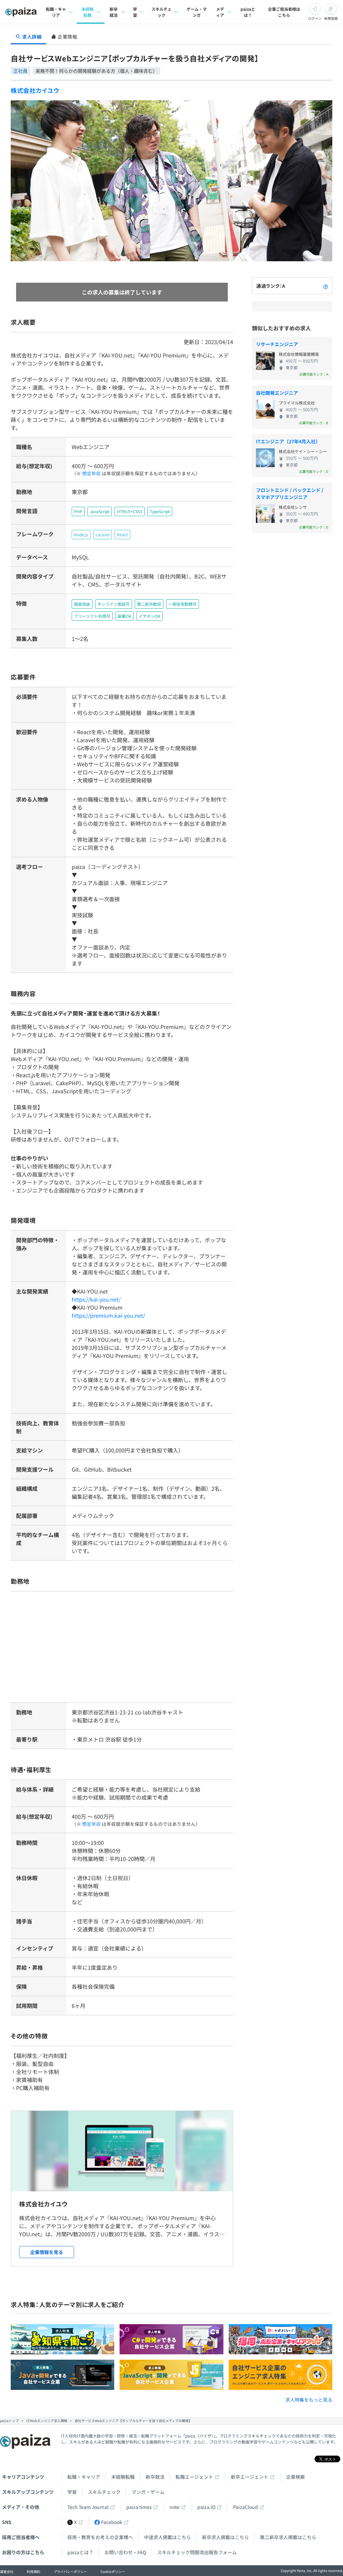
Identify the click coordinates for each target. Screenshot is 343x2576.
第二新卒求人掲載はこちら (288, 2537)
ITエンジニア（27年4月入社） (288, 441)
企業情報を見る (47, 2252)
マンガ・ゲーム (148, 2492)
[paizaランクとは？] (326, 286)
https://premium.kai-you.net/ (108, 1315)
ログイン (315, 18)
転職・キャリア (56, 12)
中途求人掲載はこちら (167, 2537)
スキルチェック (161, 12)
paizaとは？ (248, 12)
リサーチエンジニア (277, 344)
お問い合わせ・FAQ (125, 2552)
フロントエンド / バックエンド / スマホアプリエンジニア (290, 494)
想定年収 (91, 473)
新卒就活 (114, 12)
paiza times (139, 2507)
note (175, 2507)
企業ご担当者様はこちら (284, 12)
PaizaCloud (246, 2507)
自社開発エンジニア (277, 393)
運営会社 (7, 2571)
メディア (220, 12)
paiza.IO (206, 2507)
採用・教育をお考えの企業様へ (100, 2537)
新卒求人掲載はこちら (225, 2537)
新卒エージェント (250, 2477)
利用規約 (33, 2571)
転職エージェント (194, 2477)
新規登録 (331, 18)
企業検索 (295, 2477)
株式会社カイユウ (35, 90)
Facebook (112, 2522)
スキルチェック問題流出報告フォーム (197, 2552)
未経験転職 (87, 12)
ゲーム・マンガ (197, 12)
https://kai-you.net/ (96, 1299)
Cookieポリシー (113, 2571)
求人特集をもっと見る (309, 2400)
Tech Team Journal (88, 2507)
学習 (135, 12)
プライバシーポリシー (70, 2571)
